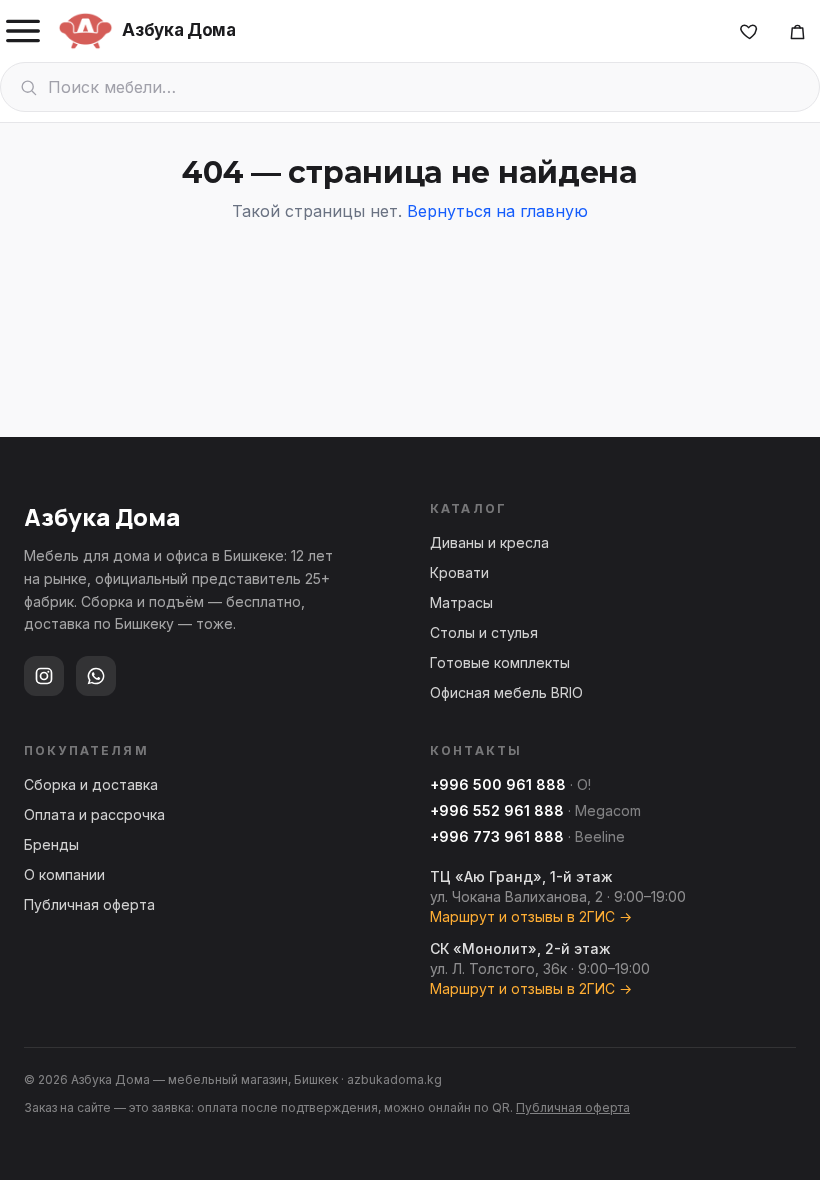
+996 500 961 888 (498, 784)
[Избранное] (749, 31)
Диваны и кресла (489, 542)
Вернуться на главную (497, 211)
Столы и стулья (484, 632)
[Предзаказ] (797, 31)
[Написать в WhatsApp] (96, 676)
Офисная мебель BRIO (506, 692)
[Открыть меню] (23, 31)
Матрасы (461, 602)
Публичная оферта (89, 904)
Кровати (459, 572)
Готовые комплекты (500, 662)
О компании (64, 874)
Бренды (51, 844)
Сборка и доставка (91, 784)
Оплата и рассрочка (94, 814)
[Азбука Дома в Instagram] (44, 676)
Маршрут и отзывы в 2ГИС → (531, 916)
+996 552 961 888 (497, 810)
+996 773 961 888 (497, 836)
